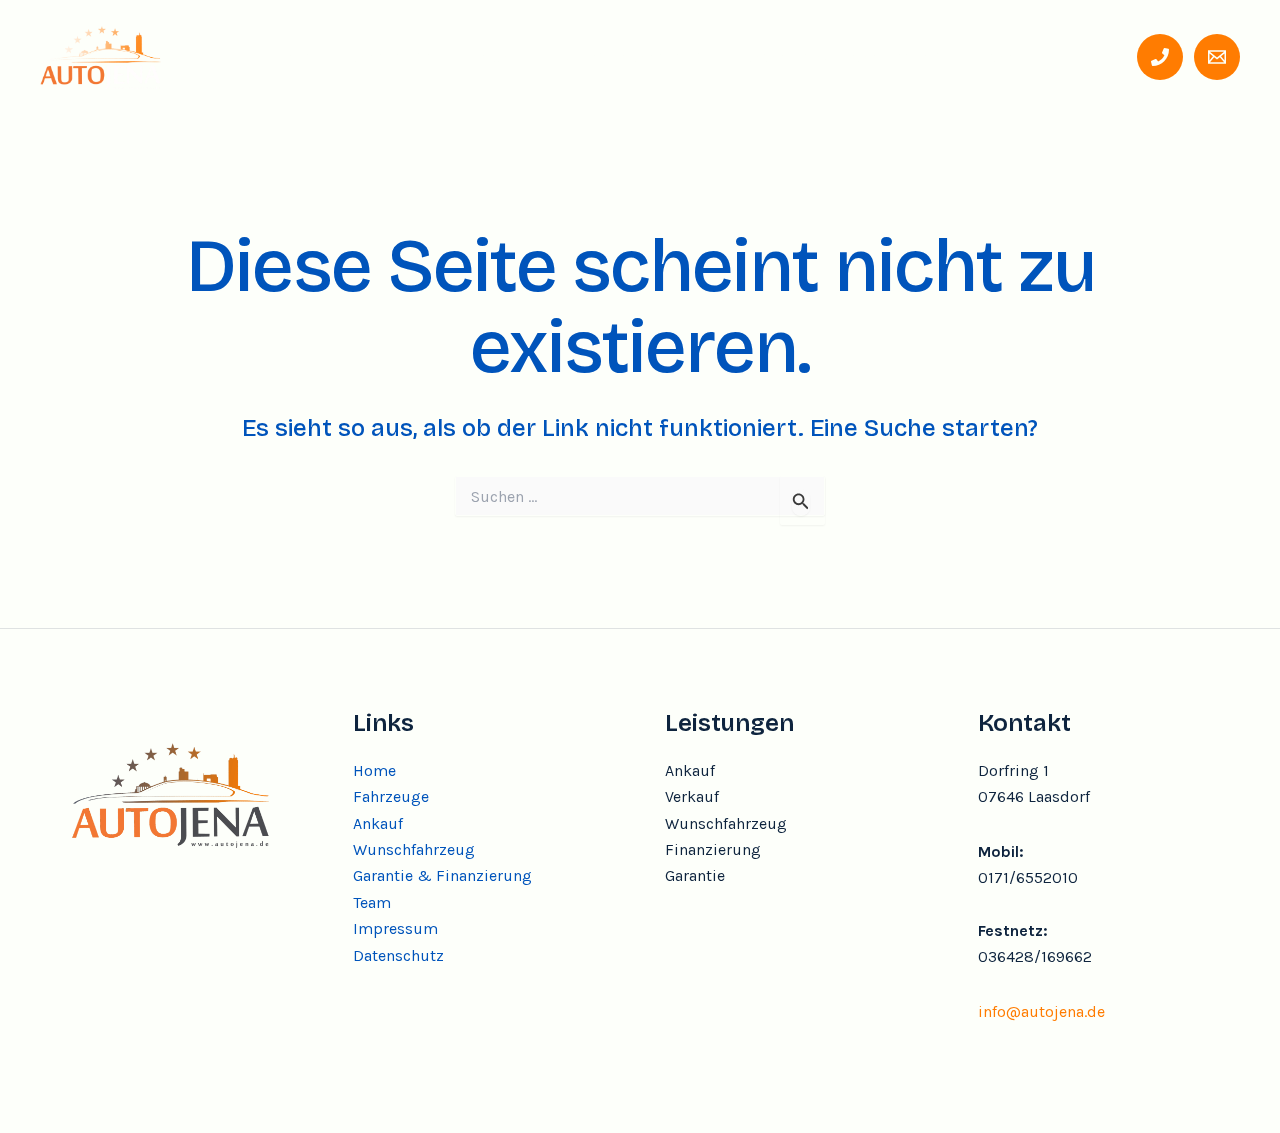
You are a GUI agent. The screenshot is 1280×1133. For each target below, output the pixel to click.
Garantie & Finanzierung (838, 56)
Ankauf (495, 56)
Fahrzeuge (387, 56)
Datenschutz (398, 955)
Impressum (395, 928)
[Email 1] (1217, 57)
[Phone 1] (1160, 57)
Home (285, 56)
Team (998, 56)
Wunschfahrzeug (631, 56)
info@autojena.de (1041, 1011)
